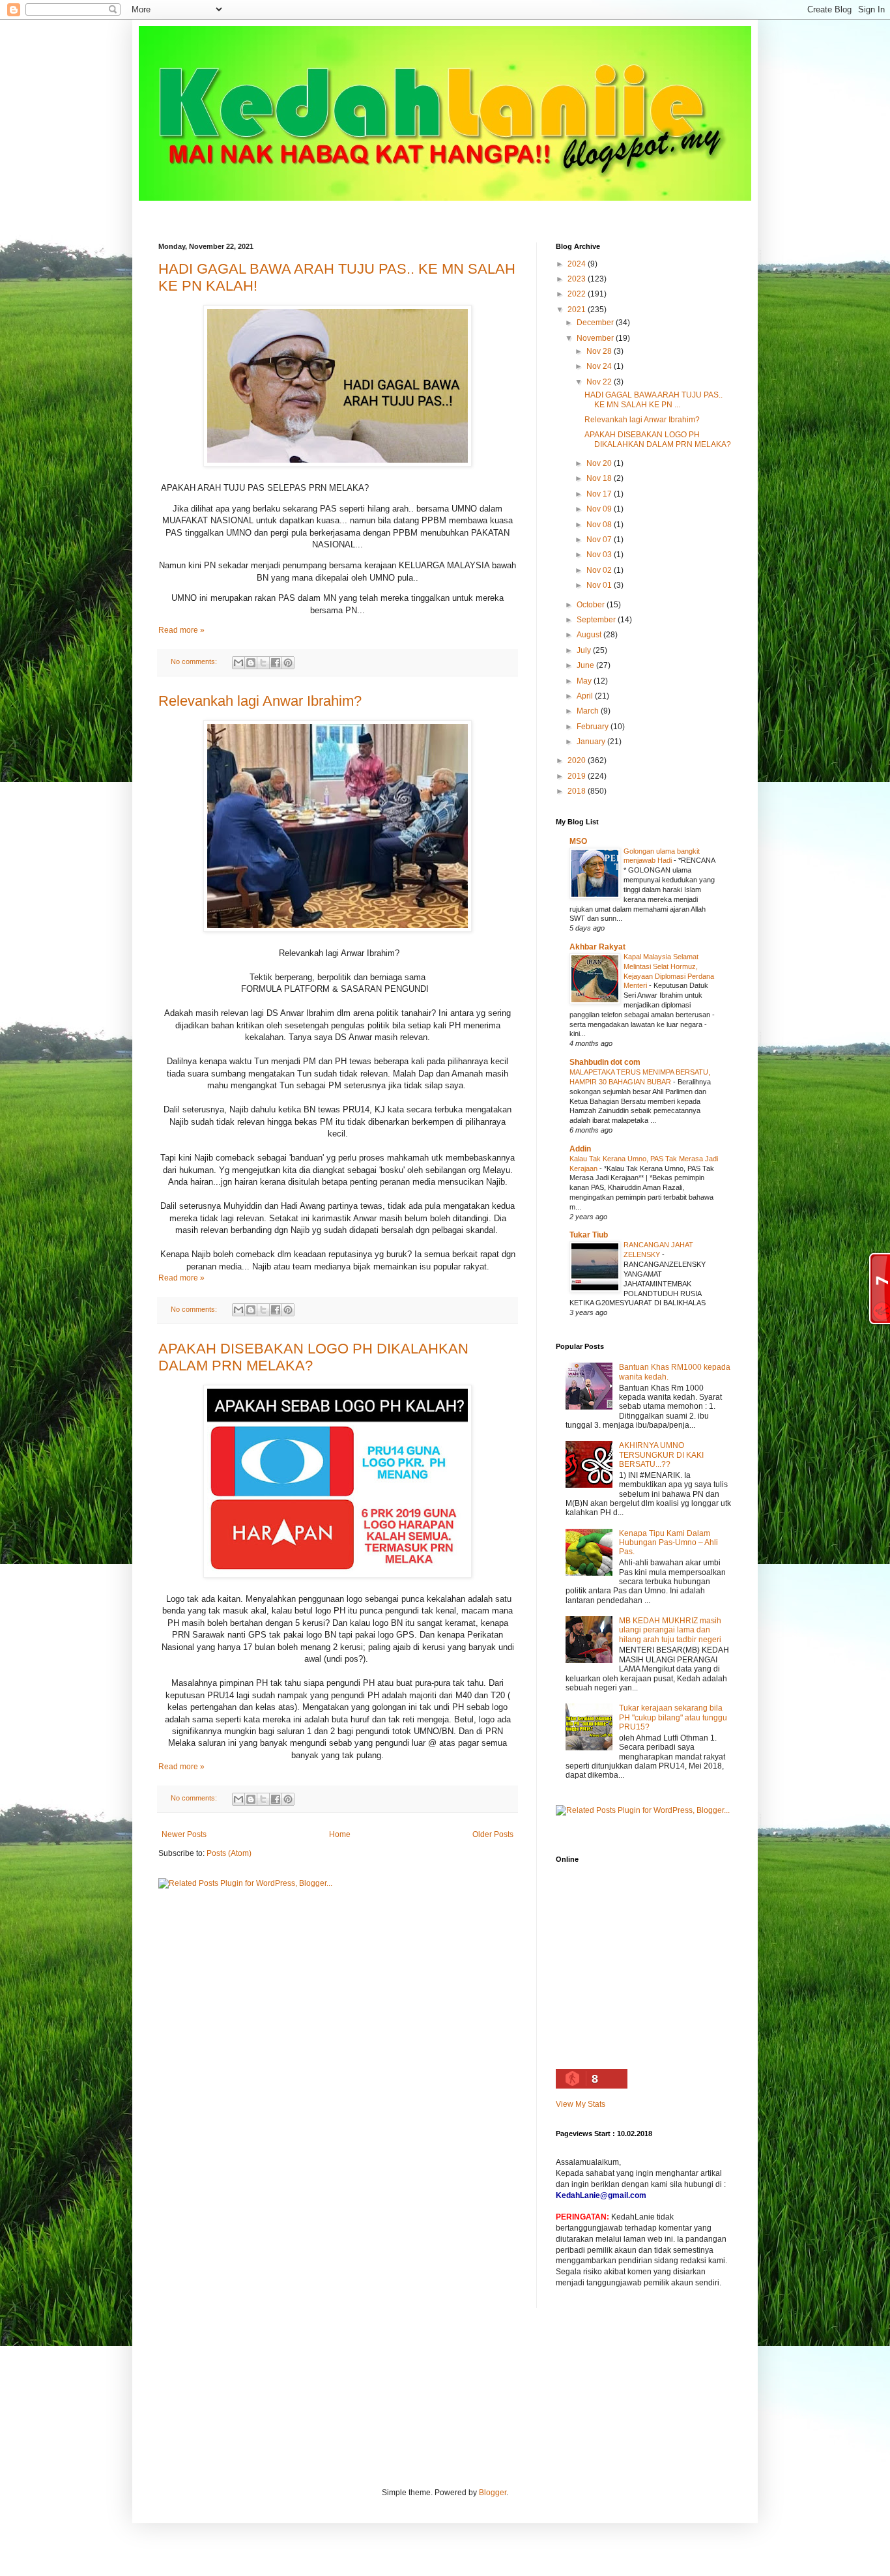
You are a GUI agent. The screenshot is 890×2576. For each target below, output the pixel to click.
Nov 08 (600, 525)
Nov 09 (600, 509)
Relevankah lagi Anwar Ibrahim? (260, 701)
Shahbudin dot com (605, 1062)
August (590, 635)
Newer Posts (184, 1834)
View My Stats (581, 2104)
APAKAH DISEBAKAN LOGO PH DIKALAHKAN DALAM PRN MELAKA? (658, 439)
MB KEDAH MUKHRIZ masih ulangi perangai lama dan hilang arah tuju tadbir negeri (670, 1630)
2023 (578, 279)
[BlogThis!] (251, 663)
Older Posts (493, 1834)
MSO (578, 841)
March (589, 711)
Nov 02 (600, 570)
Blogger (493, 2493)
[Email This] (238, 663)
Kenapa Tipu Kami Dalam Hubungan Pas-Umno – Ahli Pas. (668, 1543)
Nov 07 (600, 540)
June (586, 665)
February (594, 727)
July (585, 650)
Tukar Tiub (589, 1235)
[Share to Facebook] (276, 663)
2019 (578, 776)
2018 (578, 791)
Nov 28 (600, 351)
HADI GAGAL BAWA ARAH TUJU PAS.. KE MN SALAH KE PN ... (653, 399)
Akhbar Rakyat (597, 947)
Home (340, 1834)
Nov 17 (600, 494)
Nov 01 (600, 585)
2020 (578, 760)
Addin (580, 1149)
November (596, 338)
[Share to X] (263, 663)
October (592, 605)
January (592, 742)
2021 (578, 310)
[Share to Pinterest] (288, 663)
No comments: (195, 661)
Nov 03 (600, 555)
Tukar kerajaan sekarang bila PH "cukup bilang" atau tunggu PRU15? (673, 1717)
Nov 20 (600, 463)
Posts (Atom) (229, 1853)
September (597, 620)
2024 (578, 264)
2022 (578, 294)
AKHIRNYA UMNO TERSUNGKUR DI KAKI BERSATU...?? (661, 1455)
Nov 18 (600, 478)
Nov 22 (600, 382)
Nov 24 (600, 366)
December (596, 323)
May (585, 681)
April (586, 696)
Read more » (181, 630)
